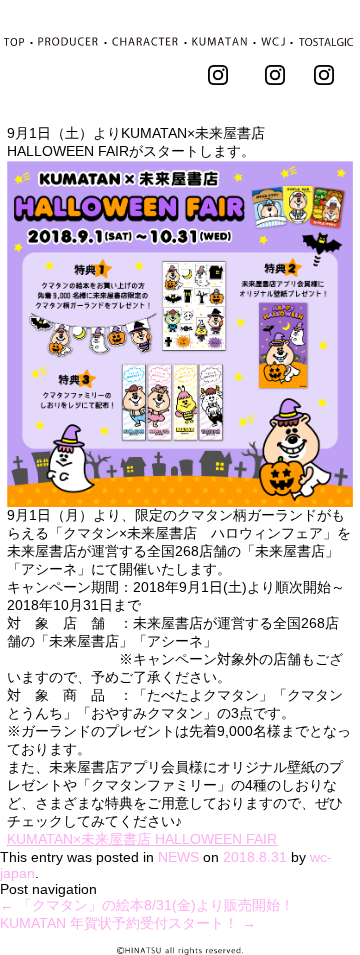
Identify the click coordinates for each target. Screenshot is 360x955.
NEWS (178, 857)
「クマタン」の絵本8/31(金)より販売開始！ (147, 905)
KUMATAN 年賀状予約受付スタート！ (128, 923)
